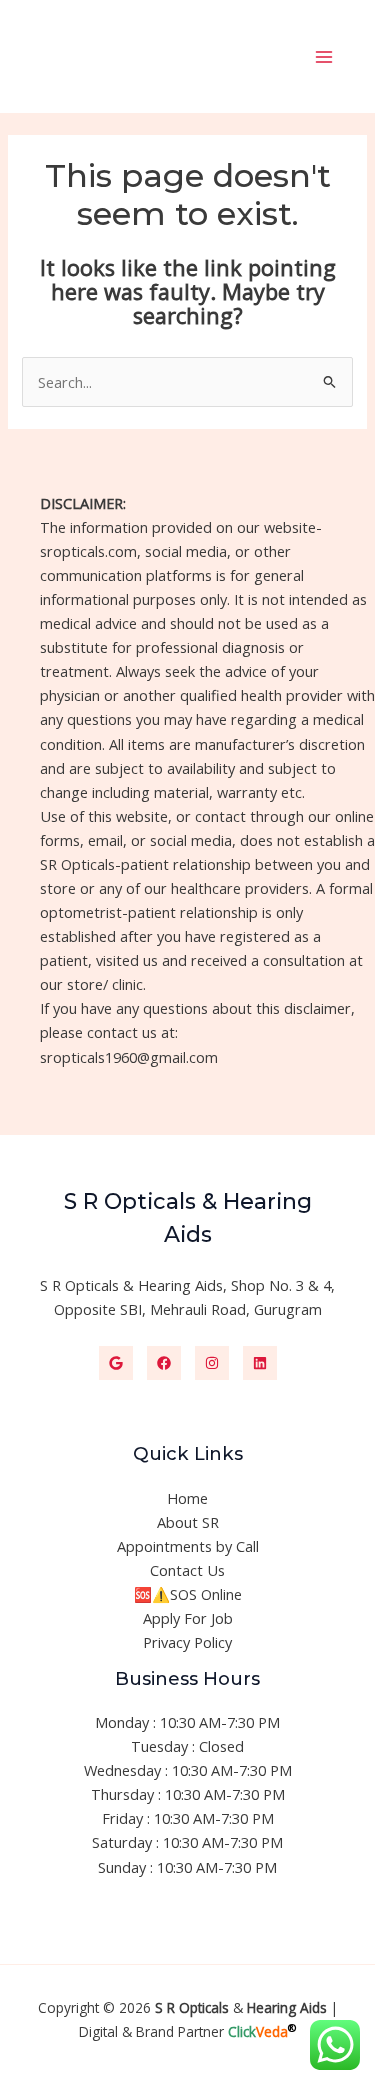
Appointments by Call (188, 1546)
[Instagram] (212, 1363)
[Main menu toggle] (324, 57)
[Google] (116, 1363)
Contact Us (187, 1570)
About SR (188, 1522)
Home (187, 1498)
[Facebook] (164, 1363)
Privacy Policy (187, 1642)
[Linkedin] (260, 1363)
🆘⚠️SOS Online (188, 1594)
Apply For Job (188, 1618)
